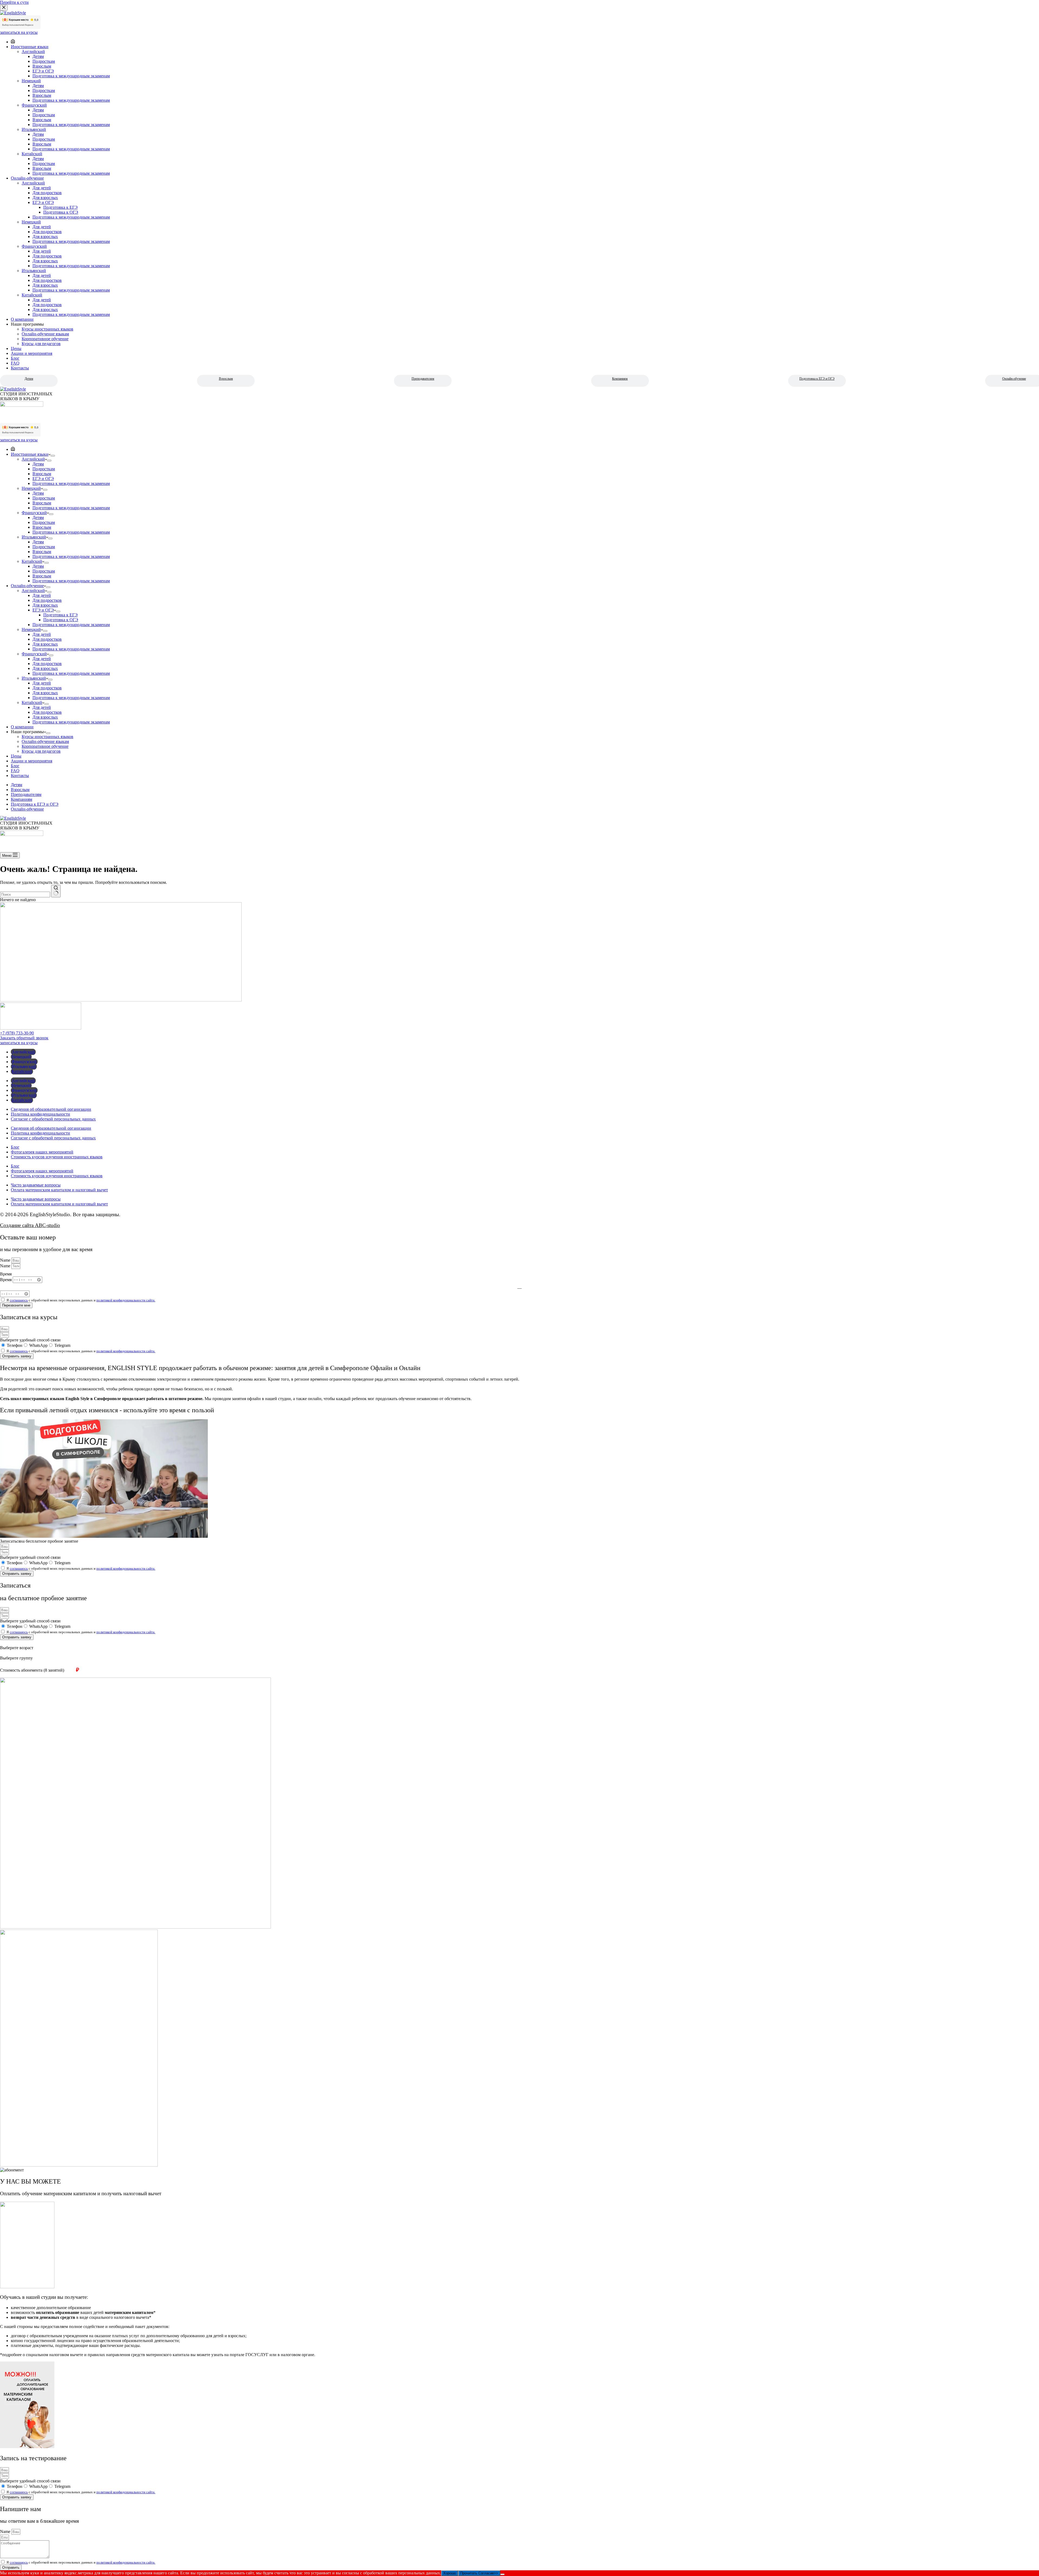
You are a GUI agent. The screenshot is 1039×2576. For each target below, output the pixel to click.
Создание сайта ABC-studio (30, 1225)
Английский (33, 459)
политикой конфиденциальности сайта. (126, 1300)
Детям (29, 379)
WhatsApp (38, 1345)
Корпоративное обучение (45, 746)
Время (6, 1279)
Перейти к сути (14, 2)
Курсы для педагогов (41, 751)
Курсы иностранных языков (47, 737)
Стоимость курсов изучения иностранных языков (57, 1157)
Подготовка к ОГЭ (61, 620)
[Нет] (502, 2574)
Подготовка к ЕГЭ (60, 615)
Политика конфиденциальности (40, 1114)
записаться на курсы (19, 440)
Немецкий (31, 488)
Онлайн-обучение (27, 586)
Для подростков (47, 600)
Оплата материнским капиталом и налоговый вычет (59, 1190)
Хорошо (450, 2573)
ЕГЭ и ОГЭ (43, 479)
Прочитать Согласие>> (479, 2573)
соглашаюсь (19, 1300)
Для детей (42, 595)
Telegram (62, 1345)
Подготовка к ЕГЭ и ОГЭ (817, 379)
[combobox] (25, 895)
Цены (16, 756)
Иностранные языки (30, 454)
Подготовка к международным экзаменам (71, 483)
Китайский (32, 561)
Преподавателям (423, 379)
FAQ (15, 771)
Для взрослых (45, 605)
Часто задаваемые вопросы (36, 1185)
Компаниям (620, 379)
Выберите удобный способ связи (30, 1340)
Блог (15, 766)
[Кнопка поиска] (56, 891)
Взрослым (226, 379)
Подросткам (44, 469)
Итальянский (34, 537)
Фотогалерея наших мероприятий (42, 1152)
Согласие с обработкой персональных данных (53, 1119)
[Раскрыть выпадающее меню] (53, 456)
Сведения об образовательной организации (51, 1109)
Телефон (15, 1345)
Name (6, 1260)
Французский (34, 513)
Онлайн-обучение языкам (45, 741)
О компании (22, 727)
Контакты (20, 776)
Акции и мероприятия (32, 761)
